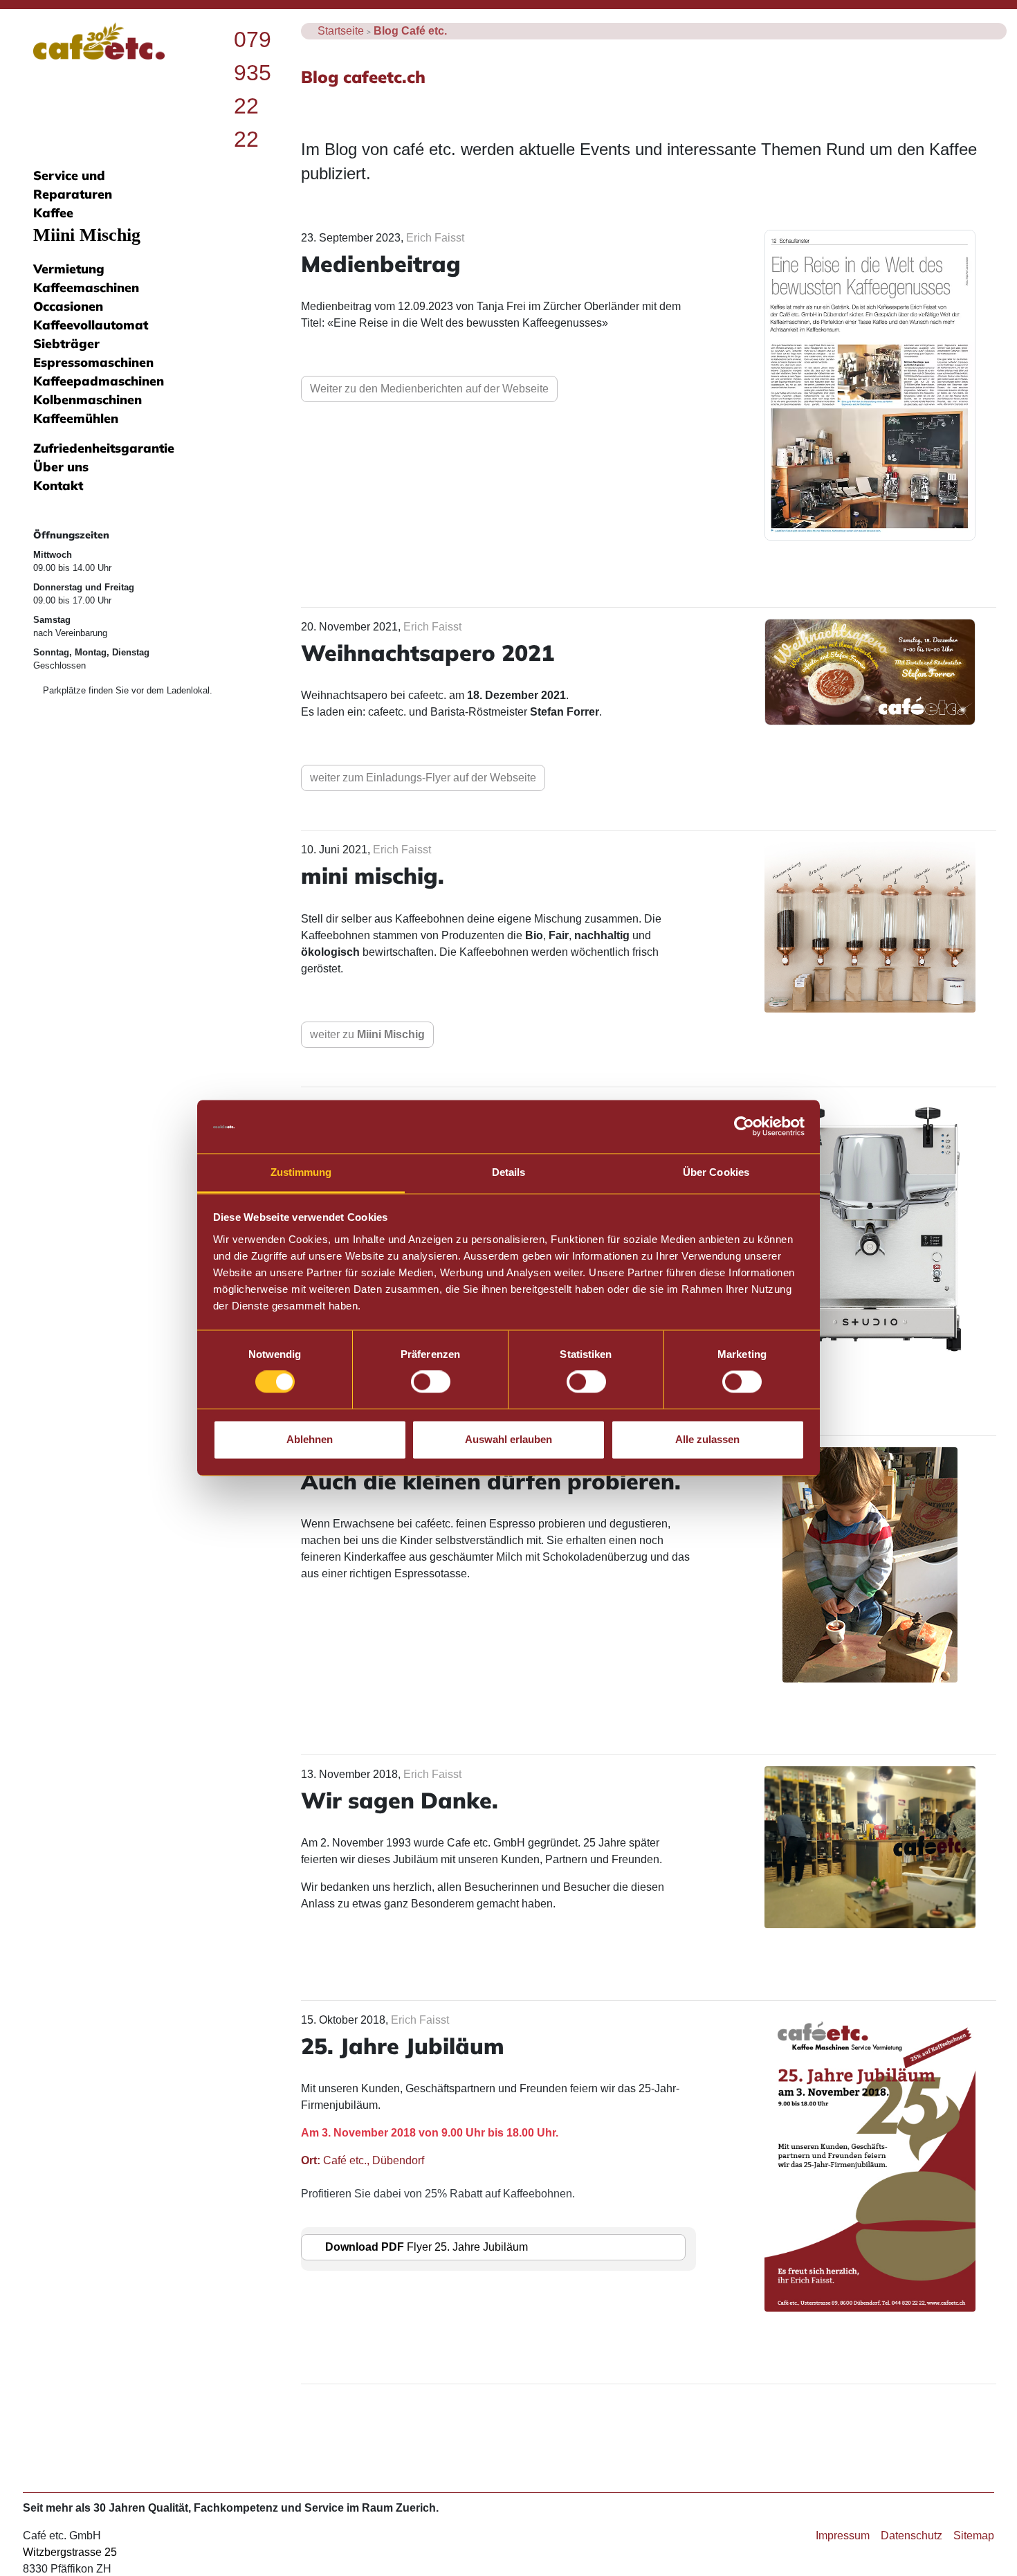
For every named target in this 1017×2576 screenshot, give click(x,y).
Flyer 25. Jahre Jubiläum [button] (427, 2247)
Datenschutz (911, 2536)
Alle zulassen (707, 1439)
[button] (870, 384)
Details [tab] (509, 1172)
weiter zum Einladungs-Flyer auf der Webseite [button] (423, 778)
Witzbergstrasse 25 (70, 2552)
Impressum (843, 2536)
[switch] (431, 1382)
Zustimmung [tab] (301, 1172)
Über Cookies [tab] (716, 1172)
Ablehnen (310, 1439)
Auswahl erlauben (508, 1439)
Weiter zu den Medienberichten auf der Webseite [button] (429, 389)
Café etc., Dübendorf (363, 2160)
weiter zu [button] (367, 1034)
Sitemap (974, 2536)
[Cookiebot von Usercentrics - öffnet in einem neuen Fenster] (744, 1127)
